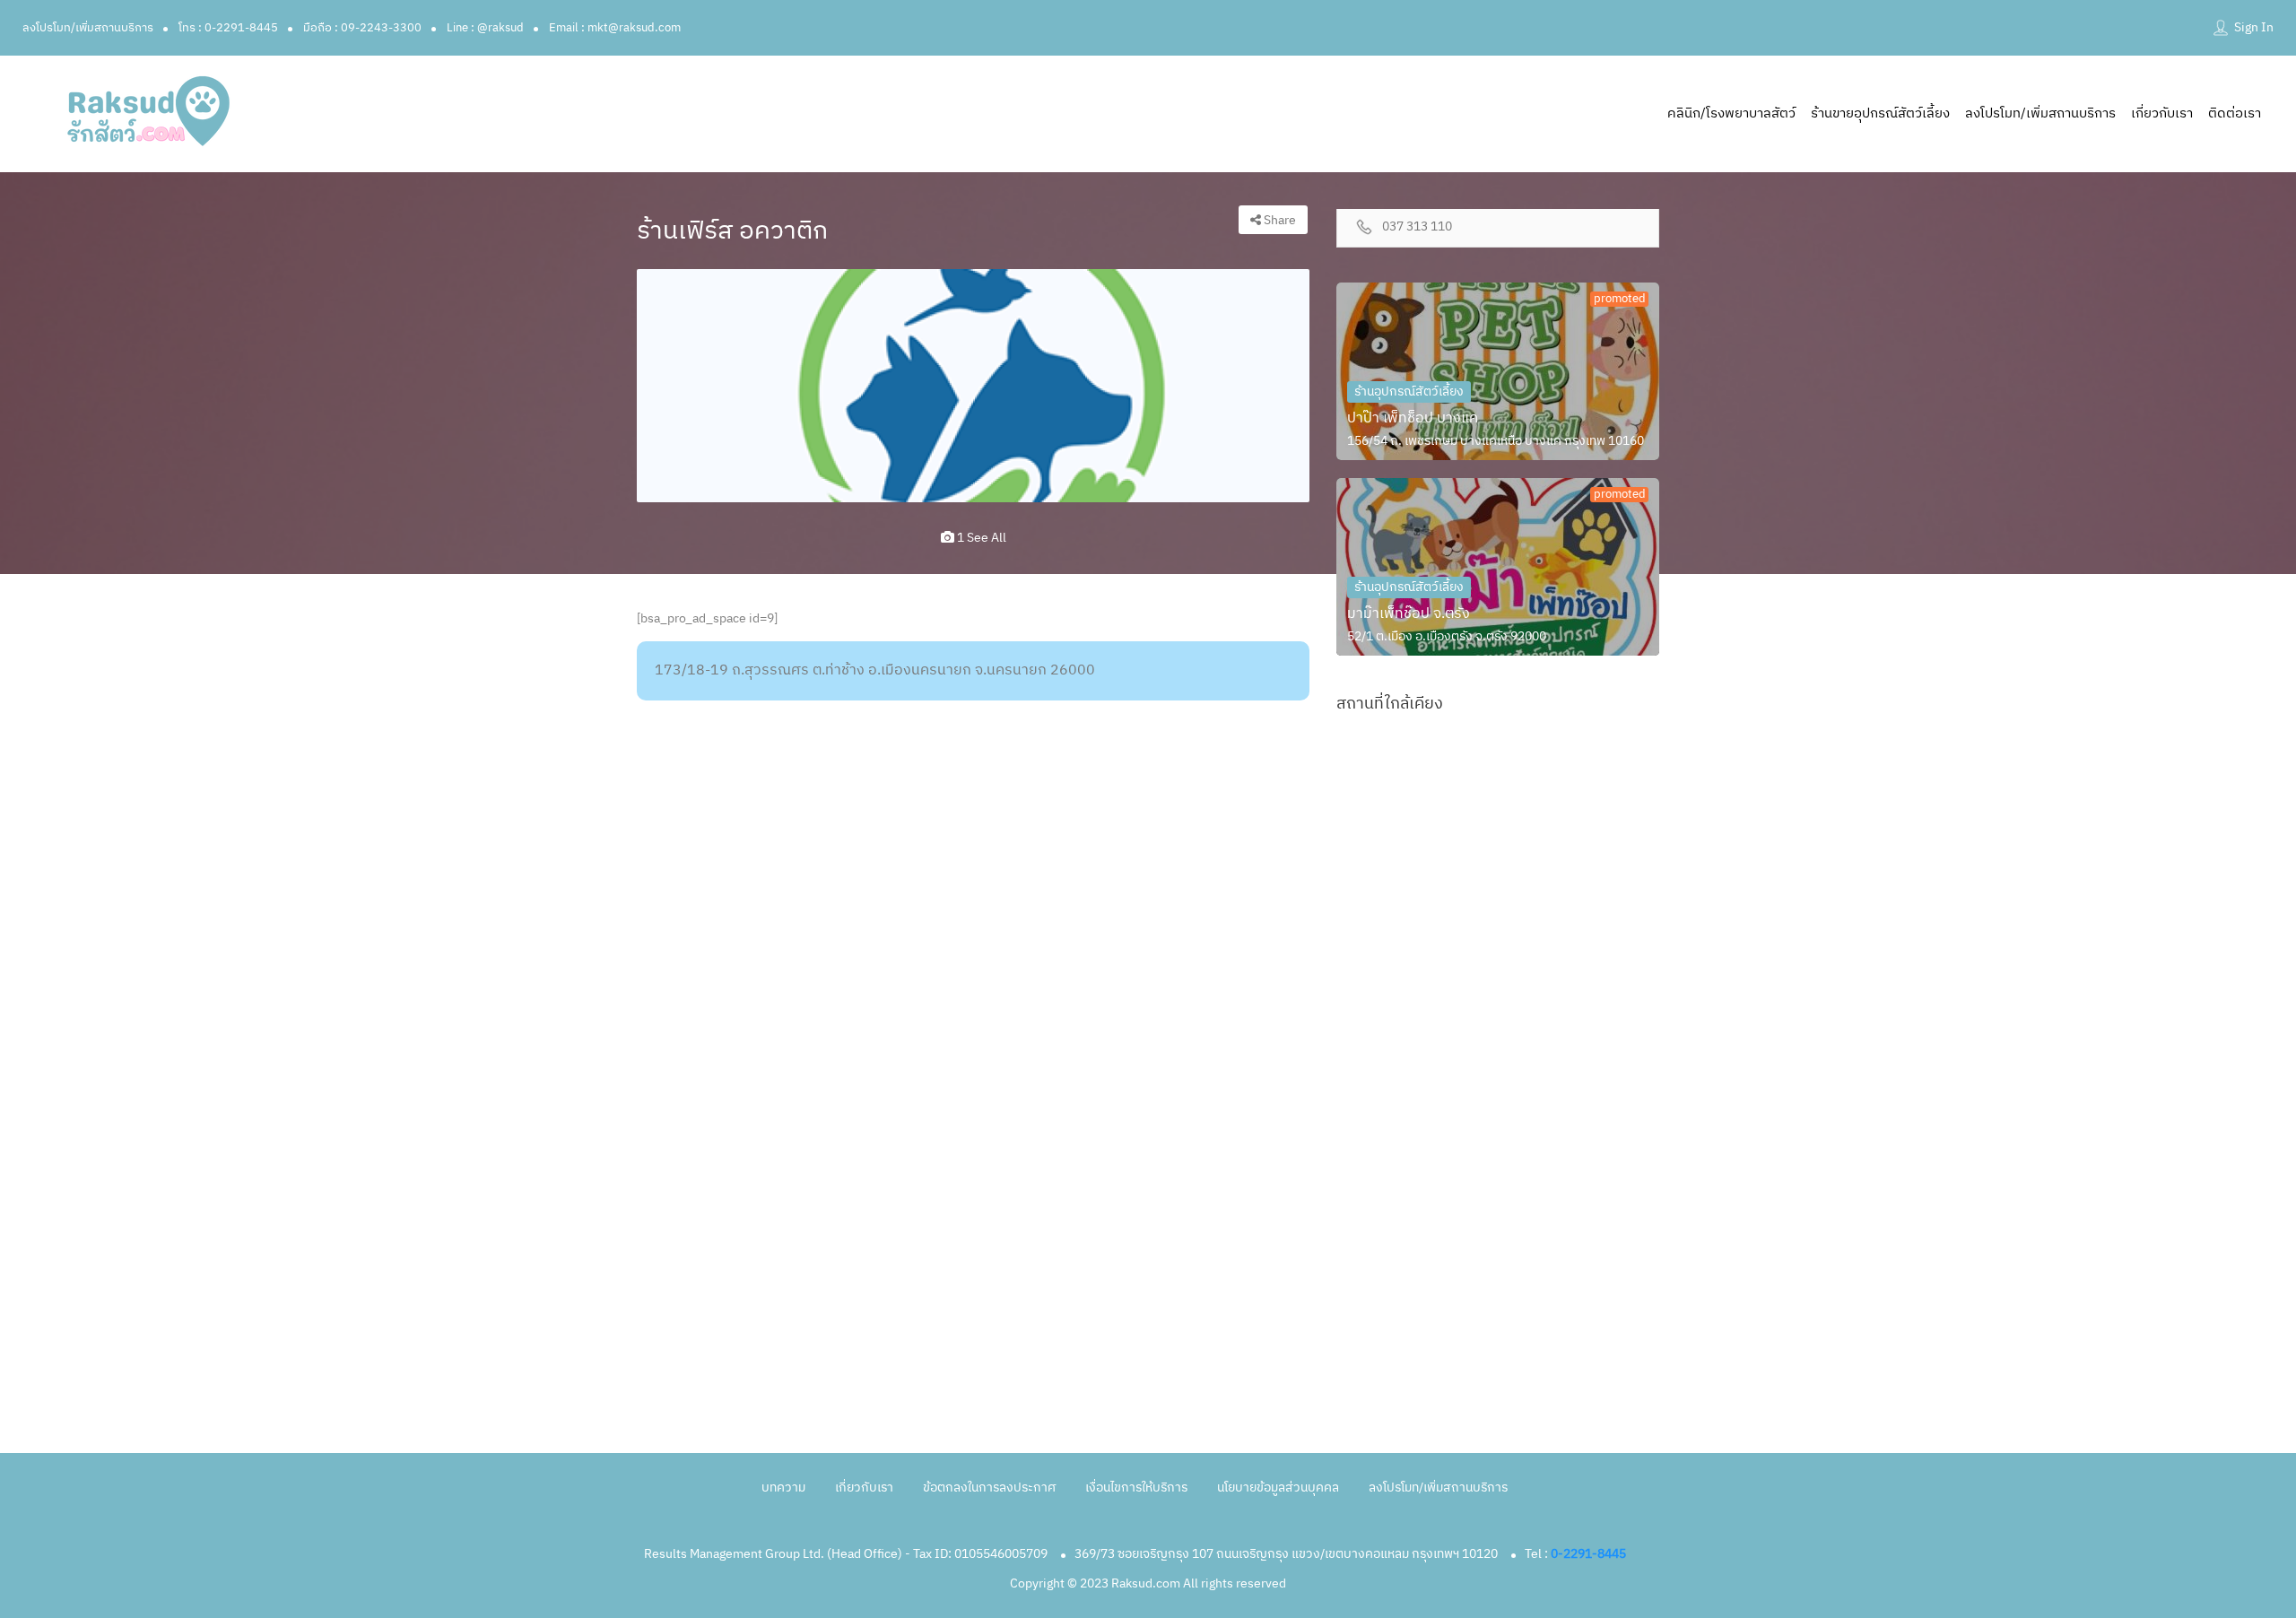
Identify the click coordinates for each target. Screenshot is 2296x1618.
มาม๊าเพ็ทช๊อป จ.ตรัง (1409, 614)
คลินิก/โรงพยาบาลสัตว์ (1731, 113)
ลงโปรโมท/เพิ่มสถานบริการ (88, 28)
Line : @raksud (485, 28)
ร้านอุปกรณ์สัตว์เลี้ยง (1409, 391)
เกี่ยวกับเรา (2162, 113)
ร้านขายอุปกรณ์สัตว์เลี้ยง (1880, 113)
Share (1278, 220)
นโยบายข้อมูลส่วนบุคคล (1278, 1488)
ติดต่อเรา (2235, 113)
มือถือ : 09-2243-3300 (362, 28)
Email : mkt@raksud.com (615, 28)
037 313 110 (1417, 227)
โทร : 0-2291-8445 (228, 28)
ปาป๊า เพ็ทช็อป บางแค (1413, 418)
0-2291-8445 (1588, 1554)
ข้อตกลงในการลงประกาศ (989, 1488)
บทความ (783, 1488)
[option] (973, 386)
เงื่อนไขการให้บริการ (1136, 1488)
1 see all (980, 538)
